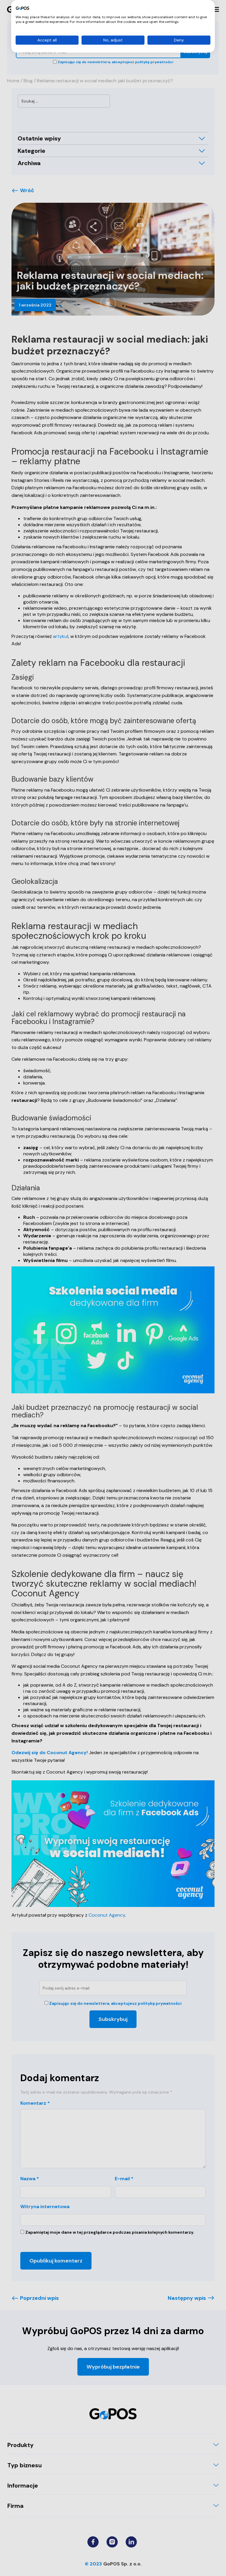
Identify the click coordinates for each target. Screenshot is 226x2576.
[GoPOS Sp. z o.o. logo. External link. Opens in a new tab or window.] (23, 8)
